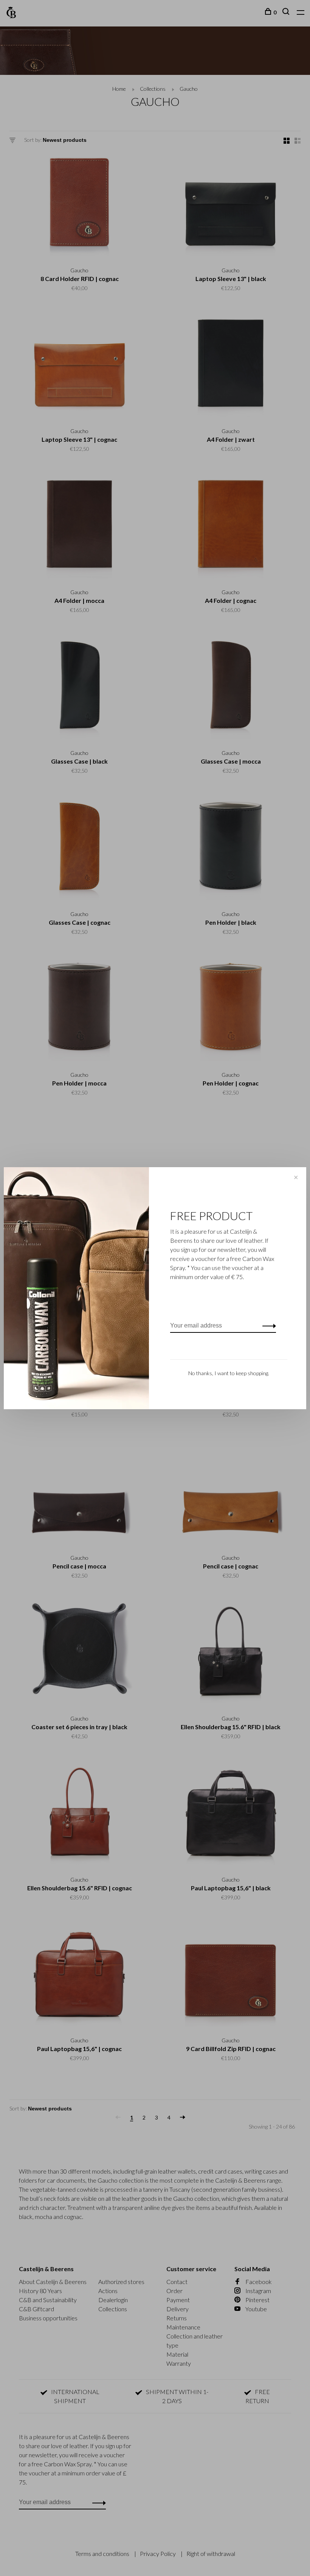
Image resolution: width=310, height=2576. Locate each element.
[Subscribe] (267, 1326)
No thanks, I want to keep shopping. (229, 1373)
